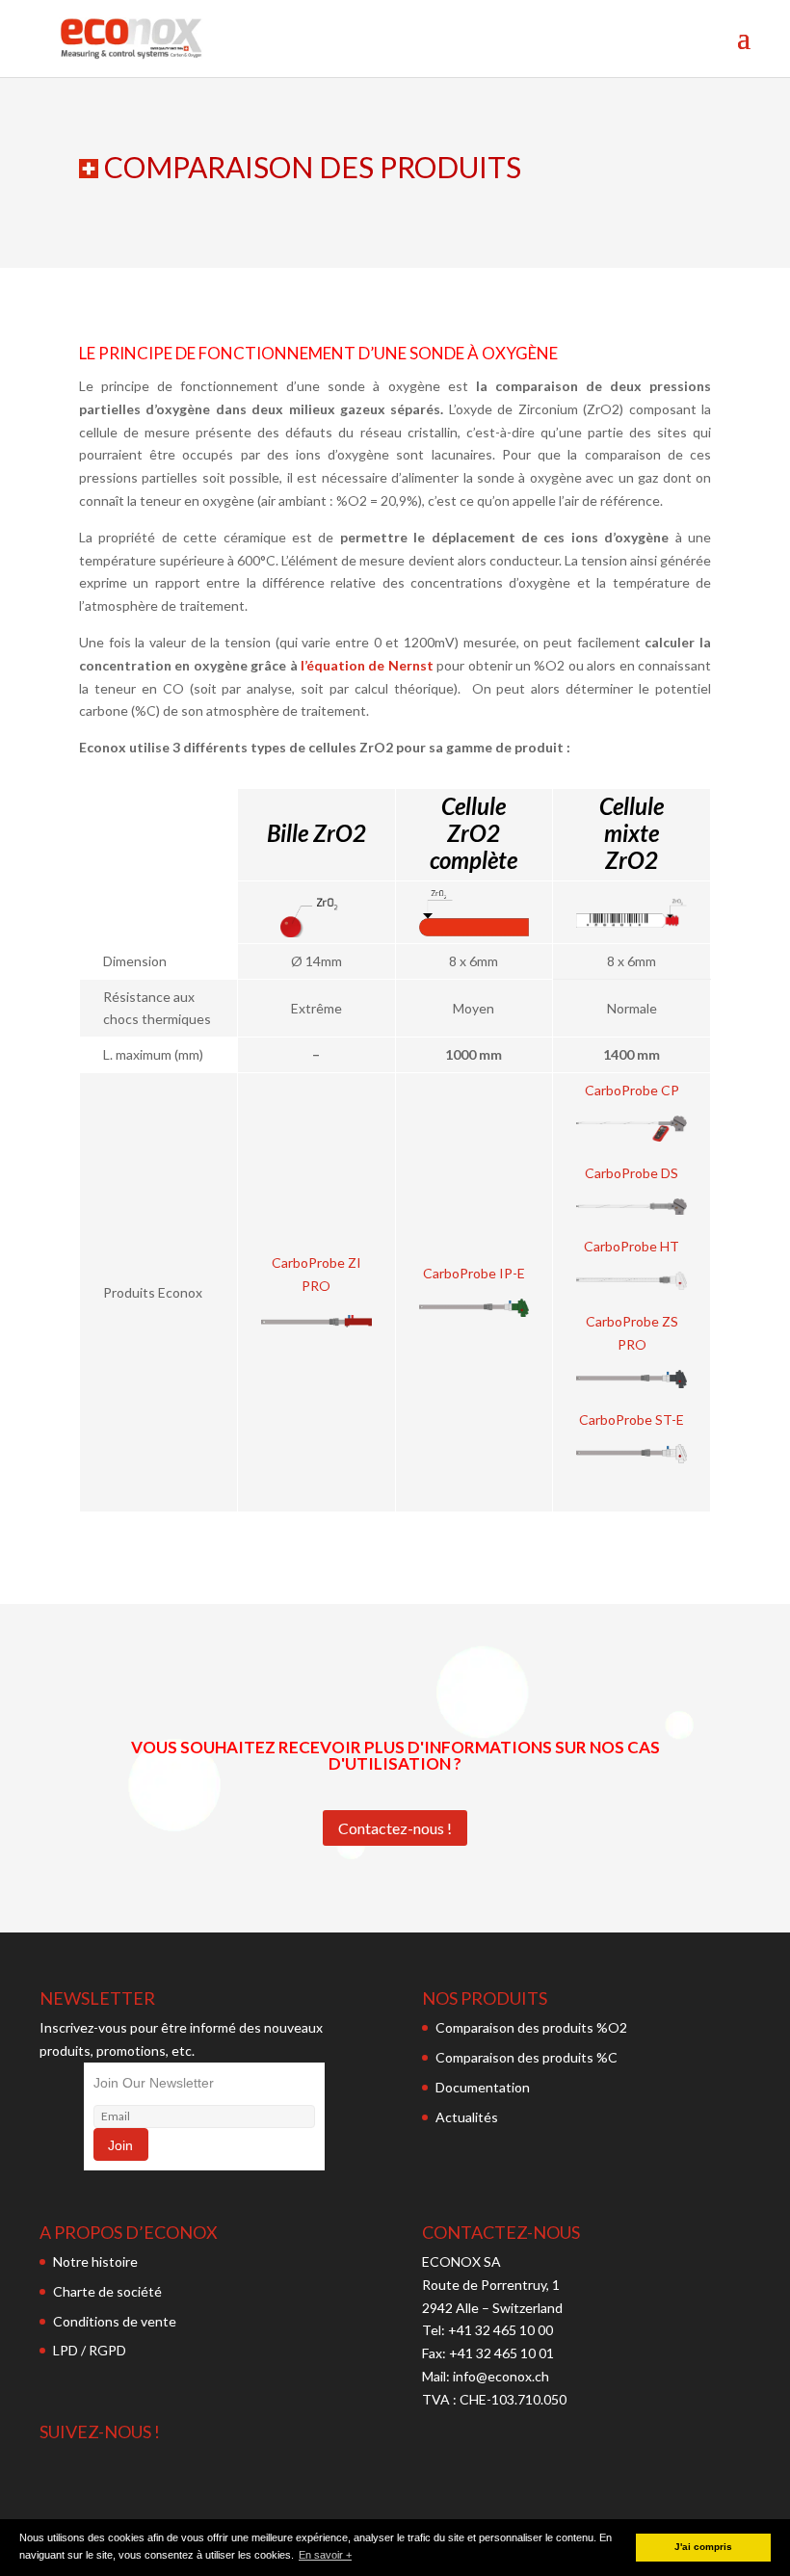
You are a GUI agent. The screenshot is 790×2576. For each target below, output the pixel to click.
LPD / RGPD (90, 2350)
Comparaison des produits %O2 (531, 2027)
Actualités (467, 2117)
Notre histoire (95, 2261)
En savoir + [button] (325, 2555)
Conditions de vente (115, 2321)
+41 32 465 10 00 (500, 2330)
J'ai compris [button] (703, 2547)
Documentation (483, 2087)
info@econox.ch (502, 2376)
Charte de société (107, 2291)
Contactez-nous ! (395, 1828)
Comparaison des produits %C (527, 2057)
